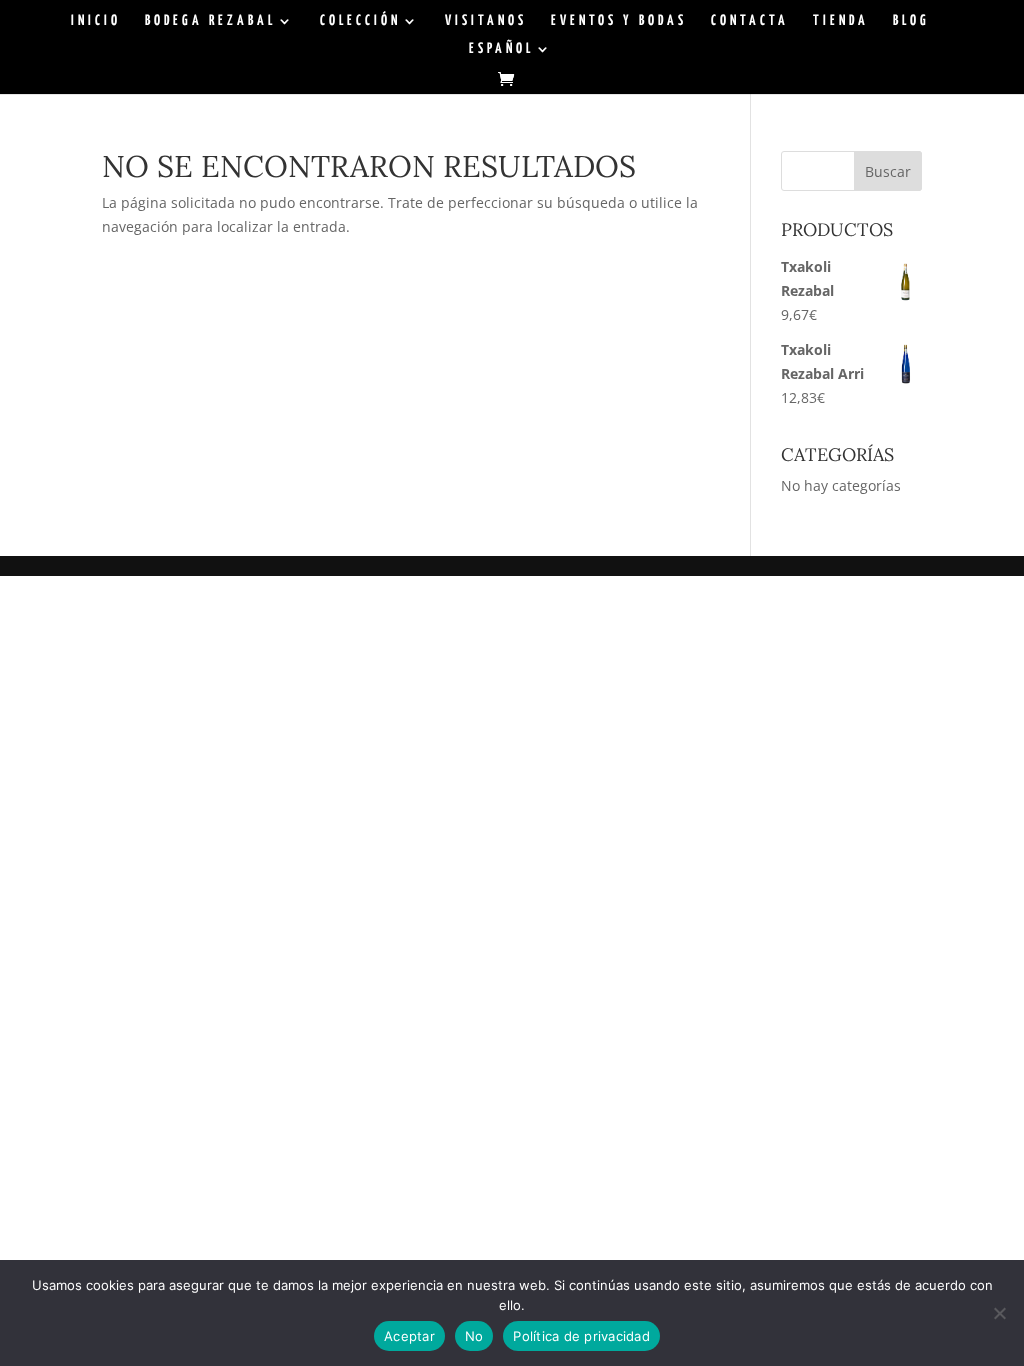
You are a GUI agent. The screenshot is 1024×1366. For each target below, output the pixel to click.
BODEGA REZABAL (210, 21)
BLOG (911, 21)
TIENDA (841, 21)
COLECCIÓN (360, 21)
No (474, 1336)
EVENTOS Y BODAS (619, 21)
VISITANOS (486, 21)
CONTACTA (750, 21)
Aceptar (409, 1336)
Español (501, 49)
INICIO (96, 21)
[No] (999, 1313)
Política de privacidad (581, 1336)
